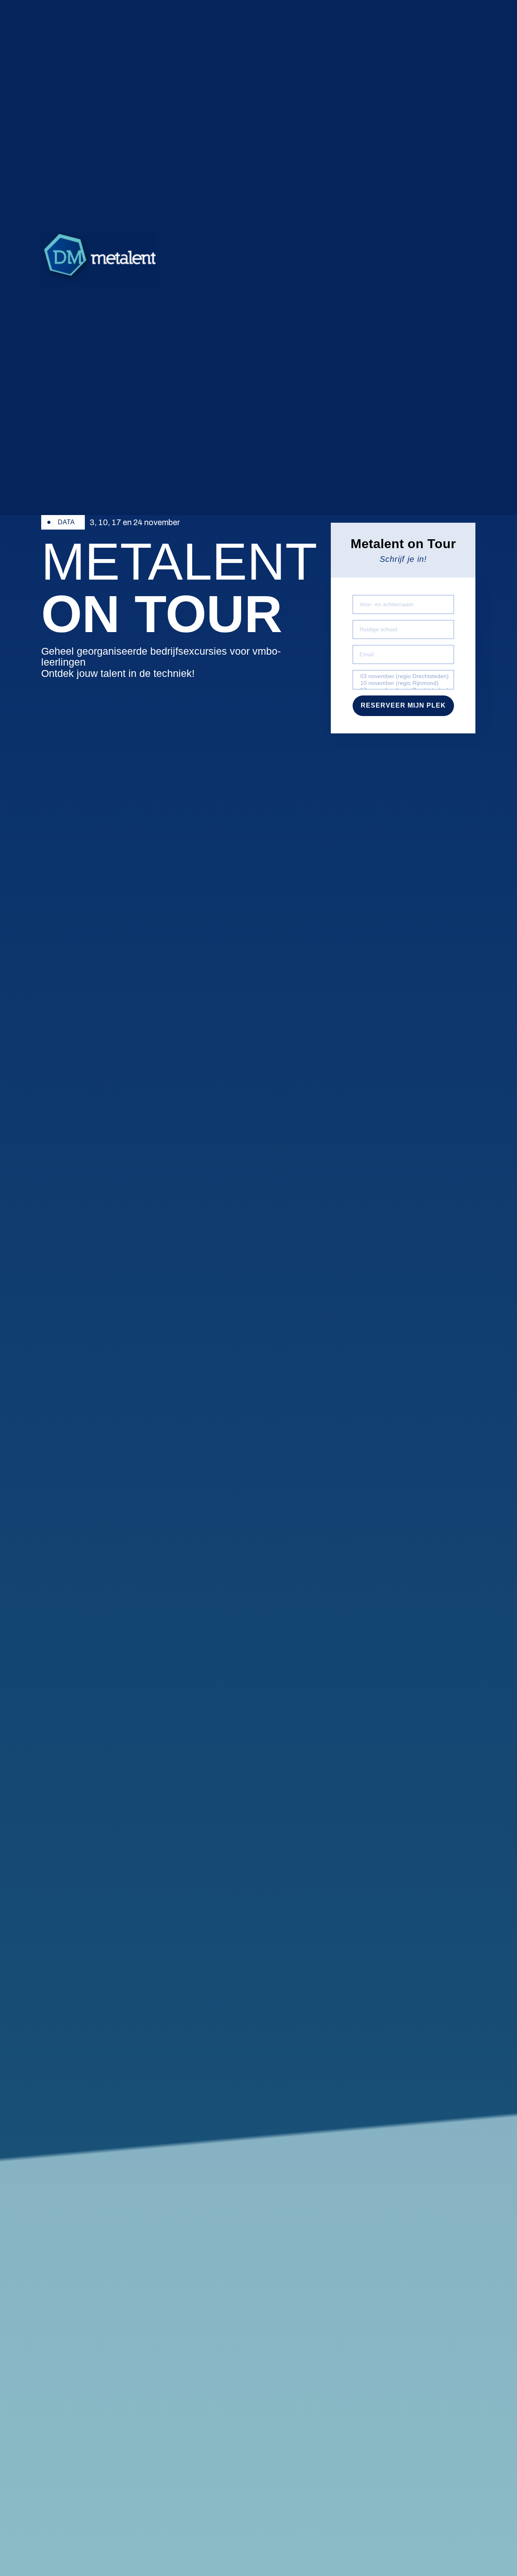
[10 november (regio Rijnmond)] (402, 683)
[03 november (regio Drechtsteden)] (402, 676)
